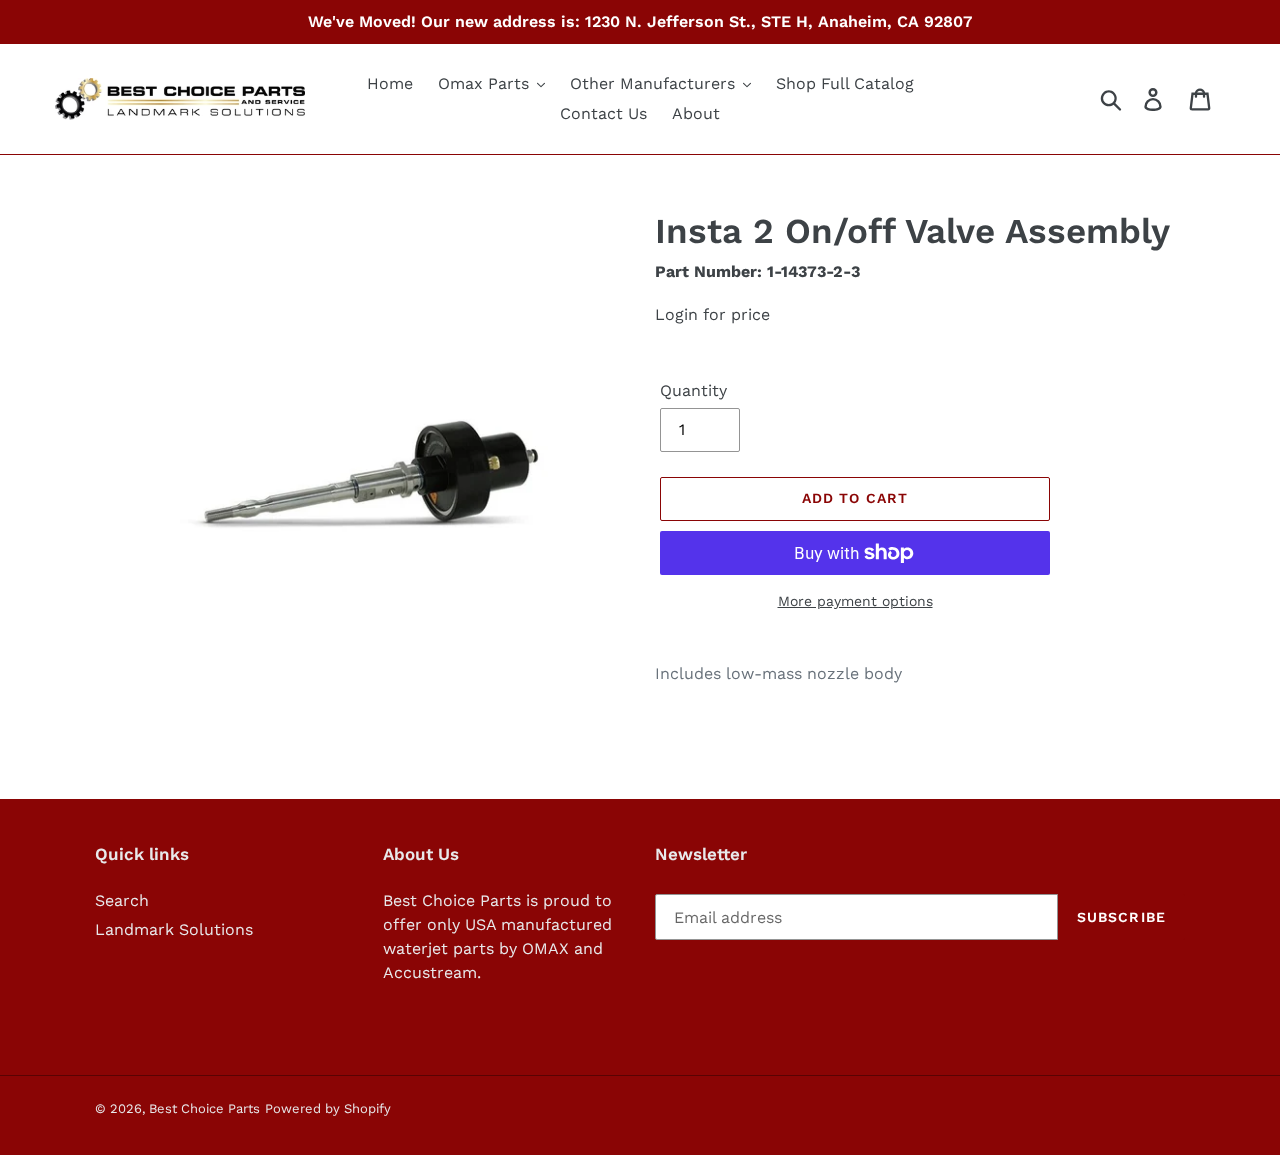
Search (122, 900)
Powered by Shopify (328, 1108)
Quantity (693, 390)
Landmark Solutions (174, 929)
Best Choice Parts (204, 1108)
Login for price (712, 314)
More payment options (855, 601)
